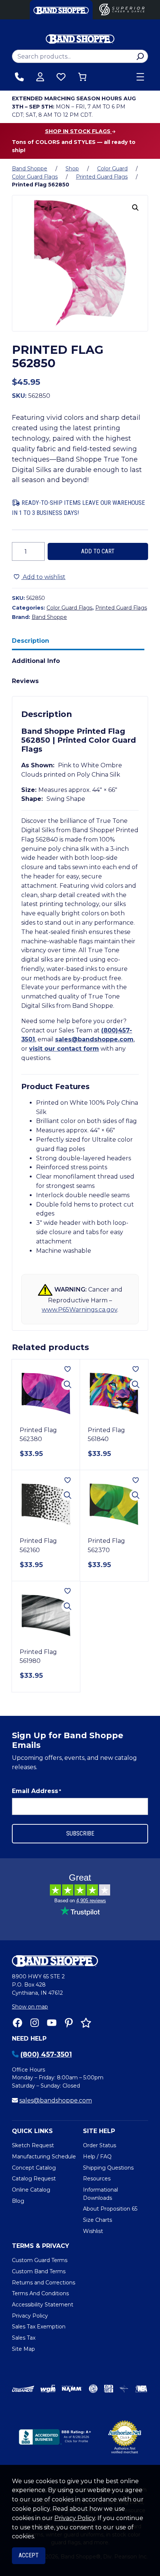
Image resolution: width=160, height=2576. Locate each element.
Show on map (30, 2007)
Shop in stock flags (79, 131)
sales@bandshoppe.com (94, 1039)
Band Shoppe (30, 169)
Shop (72, 169)
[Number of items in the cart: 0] (82, 77)
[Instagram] (35, 2023)
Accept (29, 2555)
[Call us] (19, 77)
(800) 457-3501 (46, 2054)
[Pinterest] (69, 2023)
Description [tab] (31, 641)
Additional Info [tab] (36, 661)
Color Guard (112, 169)
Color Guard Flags (35, 177)
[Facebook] (17, 2023)
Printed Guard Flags (102, 177)
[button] (135, 208)
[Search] (140, 56)
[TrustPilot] (86, 2023)
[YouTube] (52, 2023)
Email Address (36, 1791)
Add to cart (98, 551)
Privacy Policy (75, 2518)
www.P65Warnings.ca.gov (79, 1310)
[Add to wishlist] (68, 1369)
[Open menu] (140, 77)
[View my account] (40, 77)
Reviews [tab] (25, 681)
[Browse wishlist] (61, 77)
